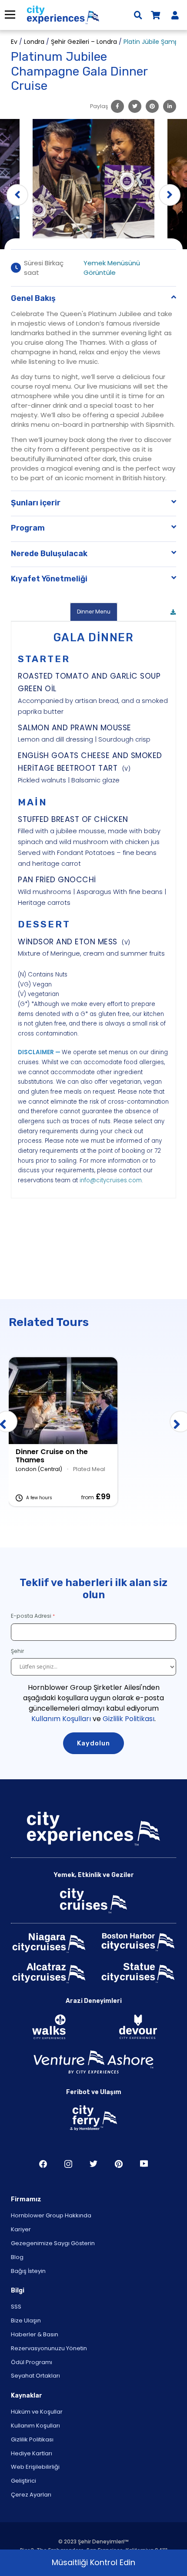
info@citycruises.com (111, 1180)
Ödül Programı (32, 2362)
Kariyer (21, 2229)
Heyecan (93, 2164)
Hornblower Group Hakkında (51, 2215)
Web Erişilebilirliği (35, 2467)
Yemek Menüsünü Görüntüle (112, 268)
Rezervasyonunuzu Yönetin (49, 2348)
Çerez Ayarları (31, 2495)
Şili (43, 2164)
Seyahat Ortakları (35, 2376)
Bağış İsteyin (28, 2271)
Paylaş (99, 106)
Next (170, 195)
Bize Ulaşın (26, 2320)
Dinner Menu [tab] (94, 612)
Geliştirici (23, 2481)
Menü (10, 15)
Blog (17, 2257)
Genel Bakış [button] (33, 298)
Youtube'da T (144, 2164)
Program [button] (28, 528)
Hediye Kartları (32, 2453)
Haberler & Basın (35, 2334)
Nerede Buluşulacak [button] (49, 554)
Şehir (18, 1651)
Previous (17, 195)
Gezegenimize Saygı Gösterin (53, 2243)
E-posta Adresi (31, 1616)
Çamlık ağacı (119, 2164)
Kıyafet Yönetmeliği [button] (49, 579)
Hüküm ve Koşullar (37, 2412)
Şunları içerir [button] (36, 503)
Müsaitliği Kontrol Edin (93, 2562)
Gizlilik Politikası (129, 1719)
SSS (16, 2307)
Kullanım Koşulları (61, 1719)
